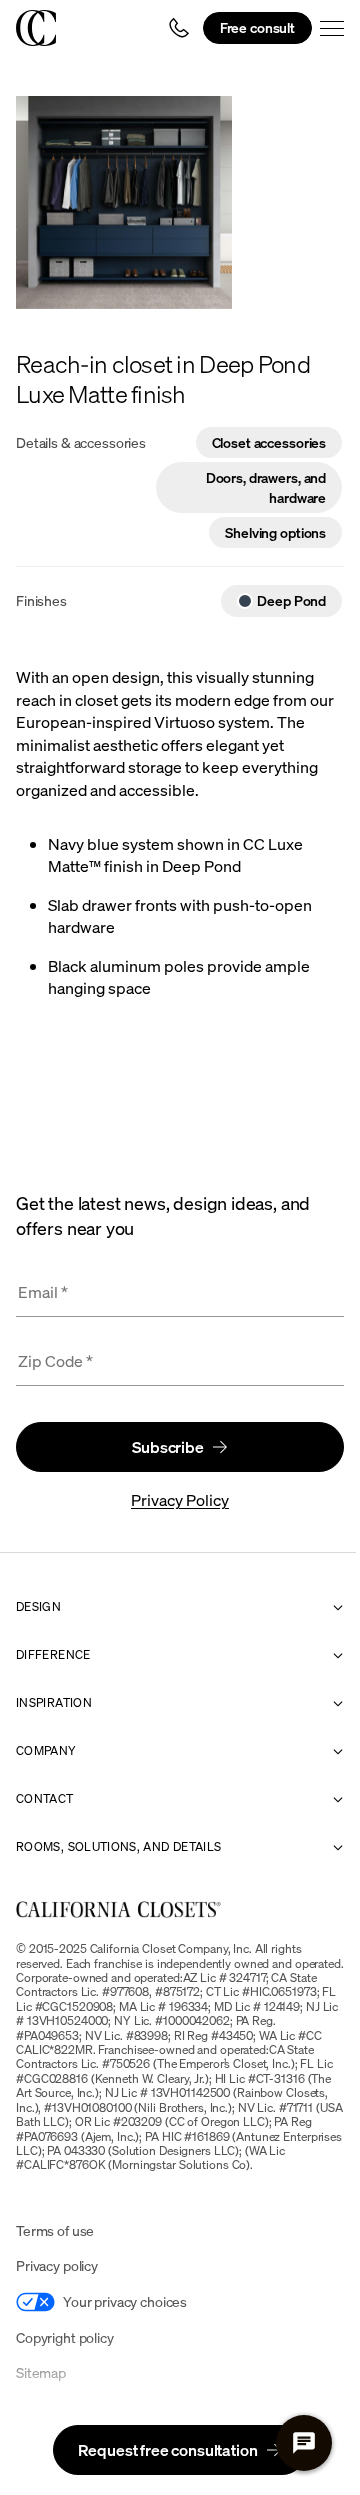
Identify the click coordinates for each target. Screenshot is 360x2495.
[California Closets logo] (36, 28)
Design (38, 1607)
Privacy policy (57, 2265)
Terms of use (55, 2230)
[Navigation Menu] (332, 28)
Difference (53, 1655)
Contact (45, 1799)
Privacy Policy (180, 1500)
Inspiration (54, 1703)
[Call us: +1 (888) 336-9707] (179, 28)
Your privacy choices (125, 2301)
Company (46, 1751)
